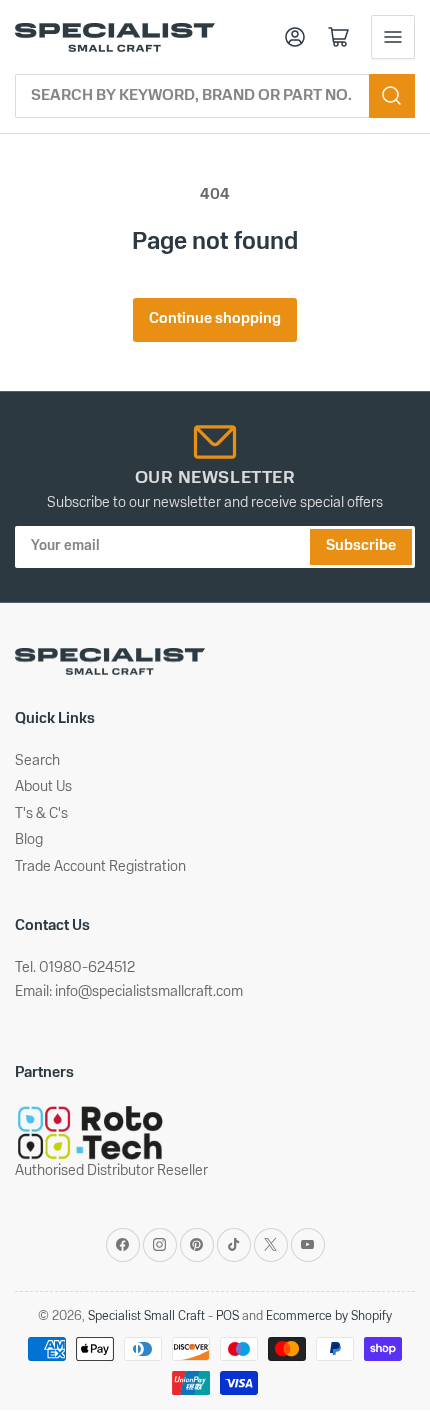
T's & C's (41, 814)
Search (37, 761)
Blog (29, 840)
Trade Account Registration (100, 867)
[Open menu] (393, 37)
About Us (43, 787)
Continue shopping (215, 319)
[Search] (392, 96)
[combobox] (215, 96)
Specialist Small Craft (146, 1316)
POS (227, 1316)
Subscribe (361, 546)
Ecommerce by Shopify (329, 1316)
